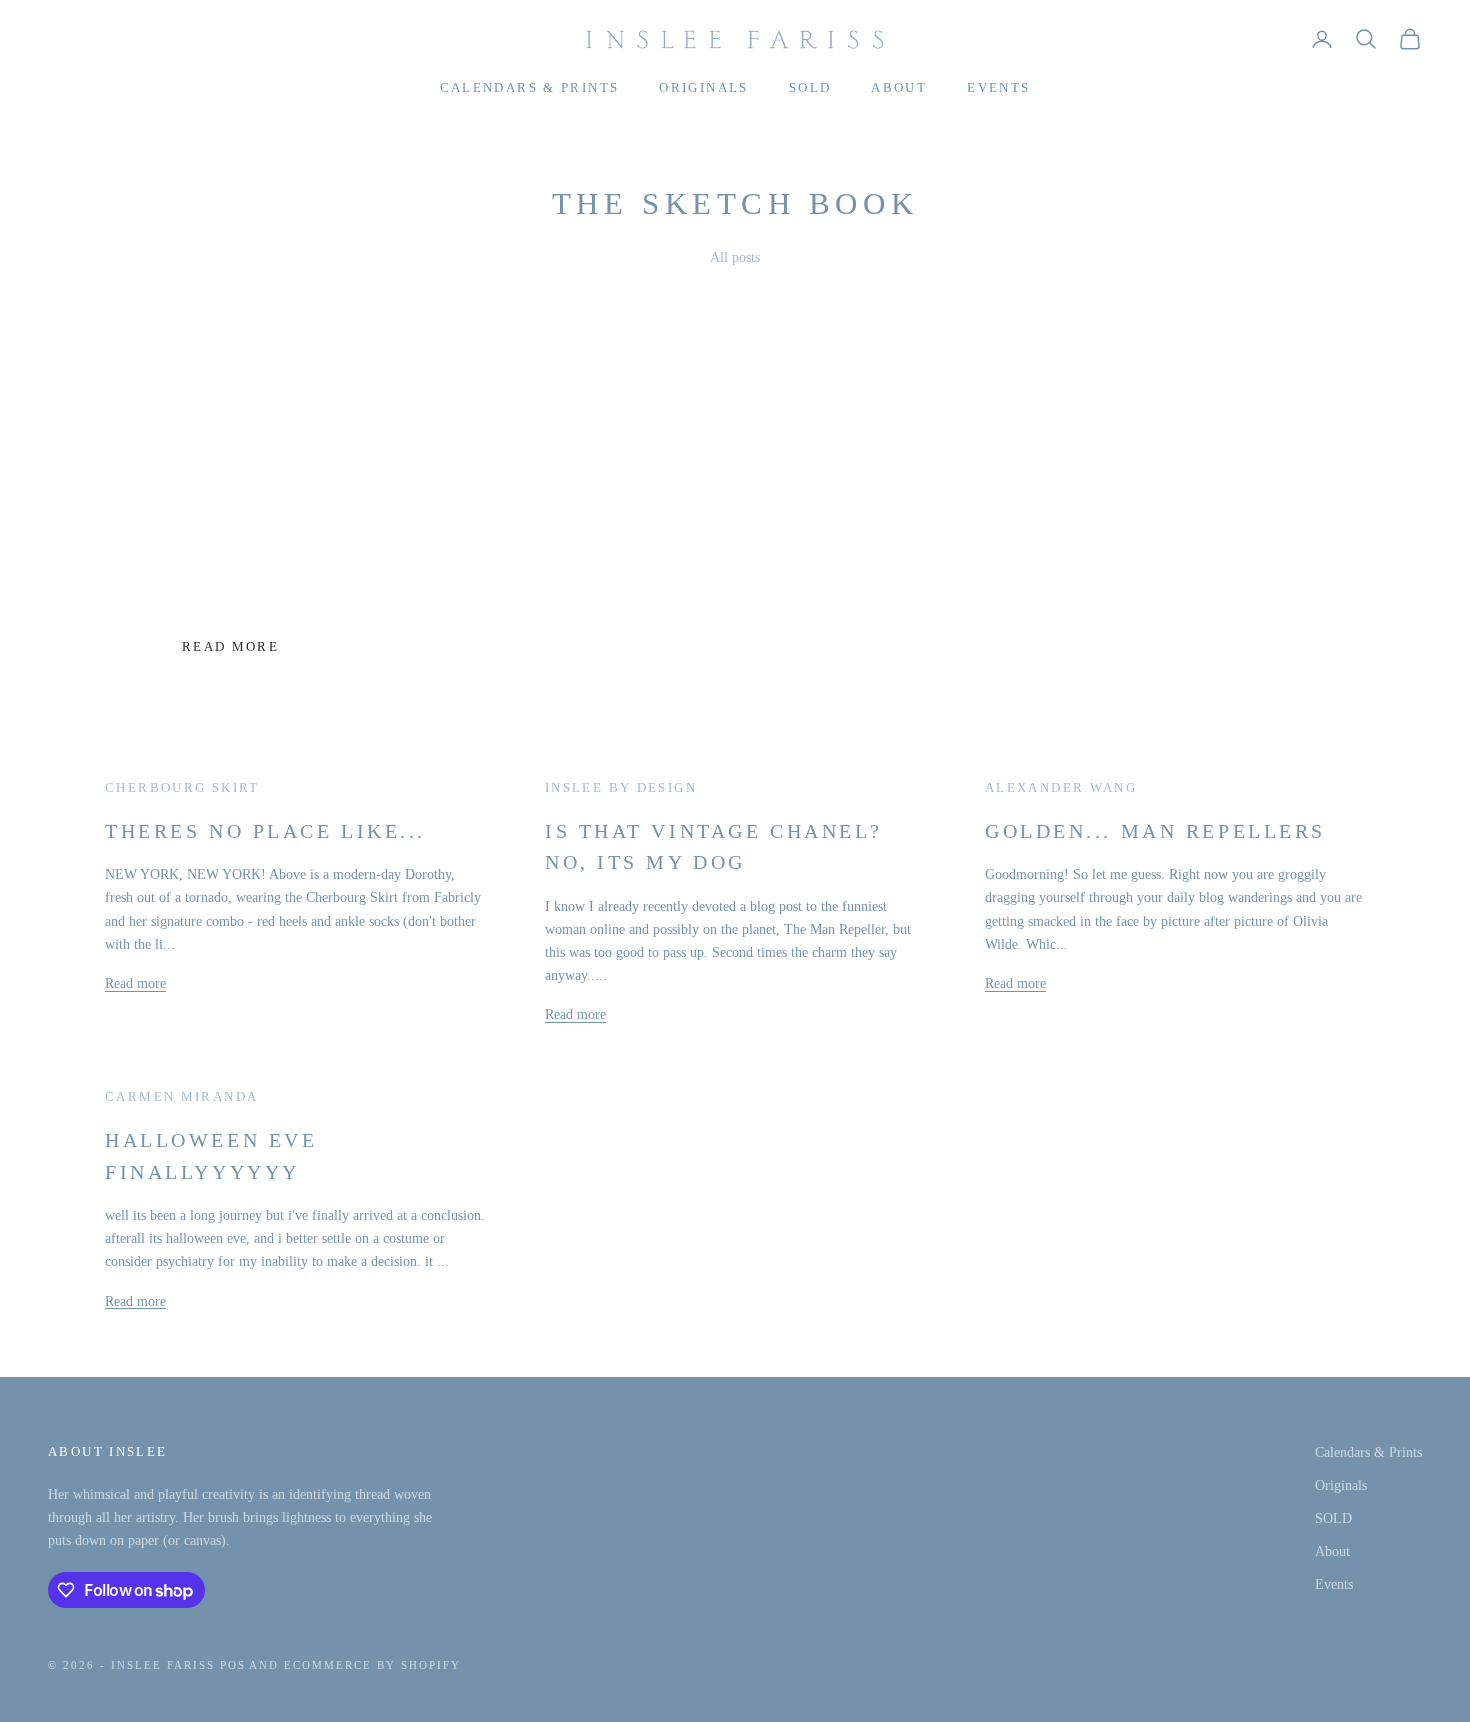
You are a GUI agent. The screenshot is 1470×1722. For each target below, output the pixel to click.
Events (998, 87)
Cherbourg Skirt (182, 787)
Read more (230, 646)
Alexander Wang (1061, 787)
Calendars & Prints (530, 87)
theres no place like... (265, 831)
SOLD (810, 87)
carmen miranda (181, 1096)
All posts (735, 257)
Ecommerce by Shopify (372, 1665)
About (899, 87)
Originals (703, 87)
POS (233, 1665)
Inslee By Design (621, 787)
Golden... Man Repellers (1155, 831)
